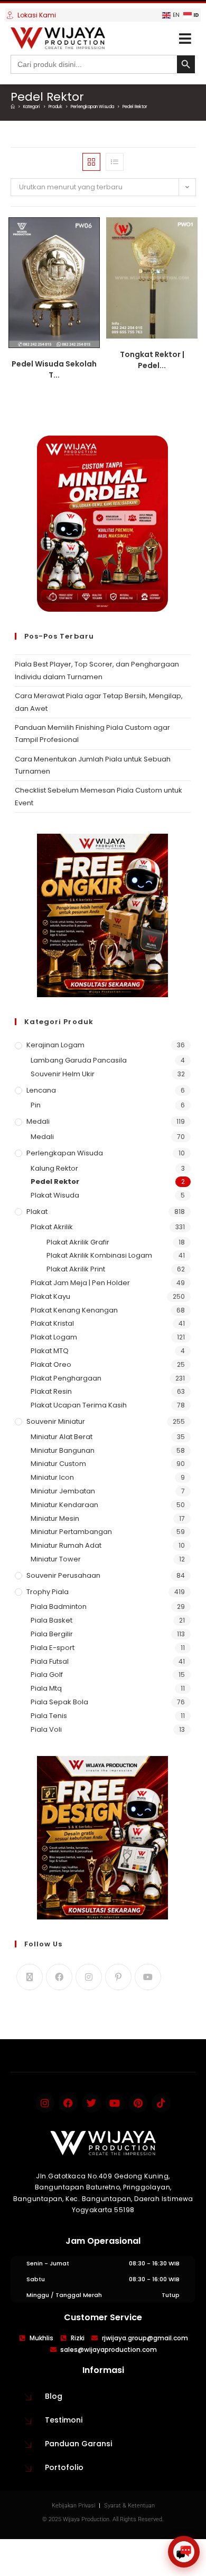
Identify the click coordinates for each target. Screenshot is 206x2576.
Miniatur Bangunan (63, 1450)
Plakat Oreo (51, 1364)
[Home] (13, 107)
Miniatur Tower (56, 1559)
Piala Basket (51, 1620)
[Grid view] (91, 162)
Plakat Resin (51, 1391)
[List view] (115, 162)
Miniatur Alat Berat (62, 1437)
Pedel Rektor (135, 107)
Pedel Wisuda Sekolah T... (54, 369)
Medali (38, 1121)
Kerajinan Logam (55, 1045)
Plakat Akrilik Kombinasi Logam (99, 1255)
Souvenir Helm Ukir (63, 1074)
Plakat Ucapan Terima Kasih (79, 1405)
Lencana (41, 1090)
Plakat (37, 1212)
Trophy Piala (48, 1592)
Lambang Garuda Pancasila (79, 1060)
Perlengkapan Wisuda (65, 1153)
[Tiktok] (161, 2103)
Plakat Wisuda (55, 1195)
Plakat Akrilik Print (76, 1269)
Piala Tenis (49, 1716)
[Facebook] (59, 1977)
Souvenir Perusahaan (63, 1575)
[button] (185, 38)
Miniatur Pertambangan (71, 1532)
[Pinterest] (118, 1977)
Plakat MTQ (50, 1351)
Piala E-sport (53, 1648)
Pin (36, 1105)
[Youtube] (148, 1977)
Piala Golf (47, 1675)
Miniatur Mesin (55, 1518)
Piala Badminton (59, 1607)
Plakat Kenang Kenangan (74, 1310)
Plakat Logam (54, 1337)
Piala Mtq (46, 1688)
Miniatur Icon (52, 1477)
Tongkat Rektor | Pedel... (152, 360)
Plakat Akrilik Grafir (78, 1242)
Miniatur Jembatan (63, 1491)
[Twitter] (91, 2103)
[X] (30, 1977)
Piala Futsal (50, 1661)
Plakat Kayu (50, 1296)
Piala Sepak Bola (59, 1702)
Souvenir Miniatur (56, 1421)
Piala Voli (46, 1729)
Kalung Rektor (54, 1168)
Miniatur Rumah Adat (66, 1545)
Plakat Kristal (52, 1323)
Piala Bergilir (52, 1634)
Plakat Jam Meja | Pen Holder (80, 1283)
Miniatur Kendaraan (64, 1505)
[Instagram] (89, 1977)
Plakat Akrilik (52, 1227)
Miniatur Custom (58, 1464)
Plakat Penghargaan (66, 1378)
